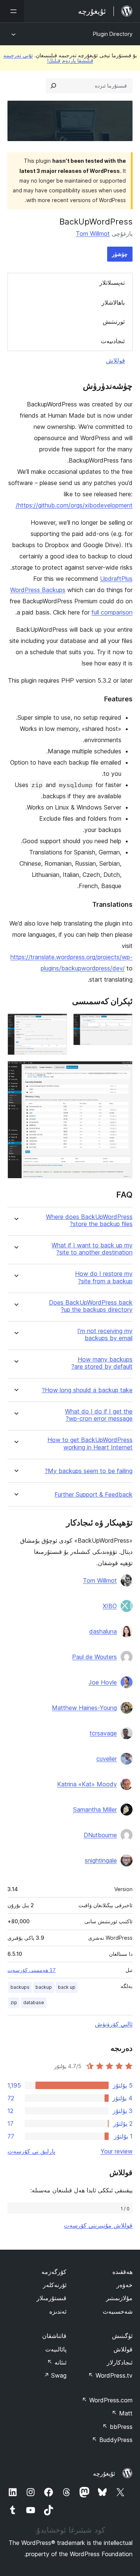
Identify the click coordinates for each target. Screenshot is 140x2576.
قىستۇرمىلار (52, 2298)
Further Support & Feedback (94, 1495)
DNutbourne (100, 1835)
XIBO (110, 1606)
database (34, 2002)
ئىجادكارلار (120, 2362)
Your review (116, 2151)
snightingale (101, 1860)
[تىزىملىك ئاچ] (12, 11)
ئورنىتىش (114, 321)
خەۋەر (125, 2285)
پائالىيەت (56, 2349)
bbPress (117, 2427)
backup (44, 1987)
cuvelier (107, 1759)
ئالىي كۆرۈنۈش (114, 2024)
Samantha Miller (95, 1810)
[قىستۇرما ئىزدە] (53, 86)
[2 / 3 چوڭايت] (57, 1024)
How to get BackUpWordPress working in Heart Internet (90, 1444)
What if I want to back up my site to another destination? (92, 1249)
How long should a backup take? (87, 1390)
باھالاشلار (113, 302)
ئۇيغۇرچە (104, 2473)
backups (20, 1987)
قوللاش (116, 360)
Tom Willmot (93, 234)
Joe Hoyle (103, 1682)
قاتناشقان (54, 2336)
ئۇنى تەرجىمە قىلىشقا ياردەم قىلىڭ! (48, 58)
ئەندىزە (58, 2311)
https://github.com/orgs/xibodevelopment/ (74, 505)
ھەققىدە (122, 2272)
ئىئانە (57, 2362)
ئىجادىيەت (113, 341)
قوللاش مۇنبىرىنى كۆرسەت (98, 2225)
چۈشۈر (120, 254)
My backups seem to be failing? (89, 1471)
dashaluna (103, 1631)
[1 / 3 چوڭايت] (122, 1024)
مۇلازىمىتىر (119, 2298)
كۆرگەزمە (54, 2272)
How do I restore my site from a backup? (104, 1277)
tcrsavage (103, 1733)
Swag (55, 2375)
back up (67, 1987)
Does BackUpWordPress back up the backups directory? (91, 1306)
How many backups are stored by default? (102, 1363)
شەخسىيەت (118, 2311)
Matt (122, 2413)
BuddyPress (112, 2440)
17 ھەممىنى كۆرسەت (32, 1970)
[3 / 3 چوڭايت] (122, 1071)
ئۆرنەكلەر (55, 2285)
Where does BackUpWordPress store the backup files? (89, 1220)
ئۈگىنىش (122, 2336)
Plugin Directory (113, 34)
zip (14, 2002)
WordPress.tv (110, 2375)
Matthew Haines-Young (84, 1708)
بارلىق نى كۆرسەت (31, 2151)
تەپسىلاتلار (112, 283)
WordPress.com (107, 2400)
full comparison (112, 612)
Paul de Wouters (94, 1657)
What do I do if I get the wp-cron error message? (99, 1415)
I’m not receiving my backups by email (105, 1335)
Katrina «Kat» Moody (87, 1784)
